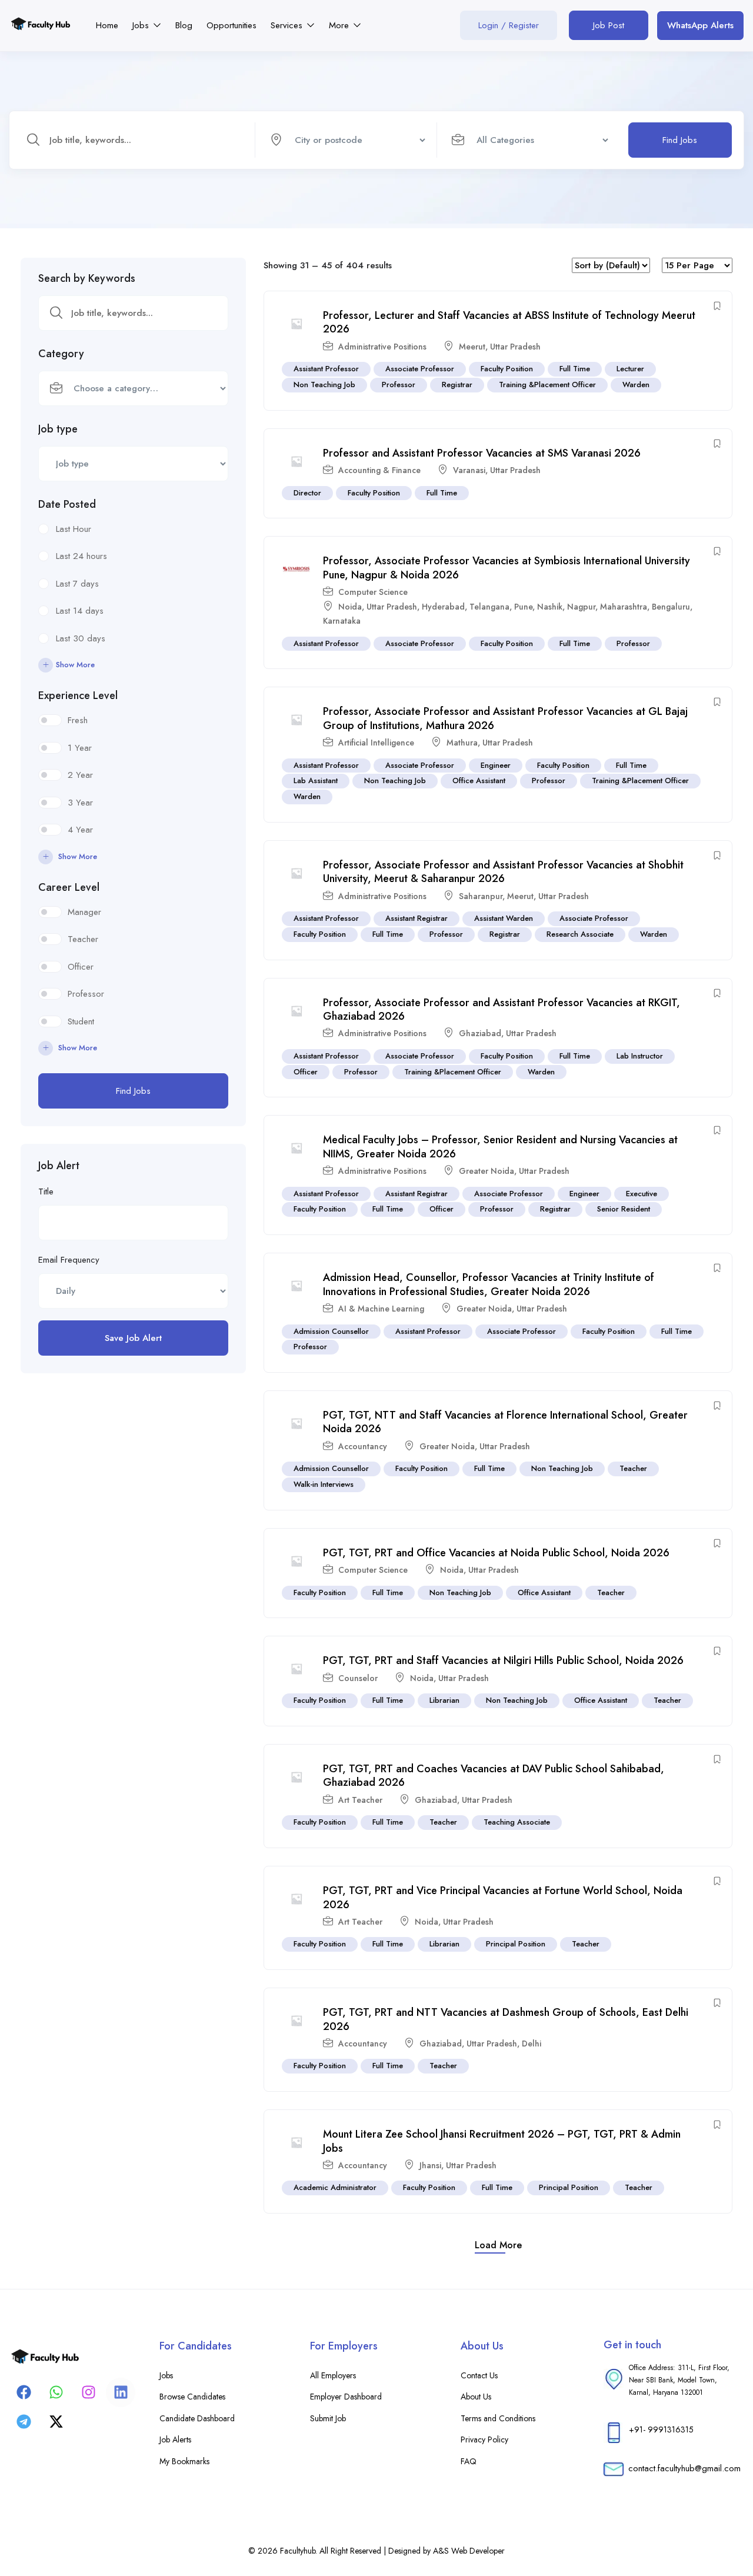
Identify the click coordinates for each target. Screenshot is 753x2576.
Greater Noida (487, 1171)
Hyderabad (443, 607)
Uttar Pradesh (515, 347)
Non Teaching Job (324, 385)
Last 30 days (81, 638)
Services (288, 25)
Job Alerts (175, 2439)
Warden (636, 385)
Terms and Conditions (498, 2418)
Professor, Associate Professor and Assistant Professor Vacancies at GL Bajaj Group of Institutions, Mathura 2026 (505, 718)
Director (307, 493)
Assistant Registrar (417, 918)
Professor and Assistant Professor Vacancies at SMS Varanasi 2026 (482, 453)
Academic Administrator (335, 2187)
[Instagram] (88, 2392)
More (340, 25)
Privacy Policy (484, 2439)
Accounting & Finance (379, 470)
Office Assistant (479, 781)
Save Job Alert (133, 1338)
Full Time (575, 369)
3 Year (80, 803)
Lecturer (630, 369)
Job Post (609, 25)
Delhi (532, 2044)
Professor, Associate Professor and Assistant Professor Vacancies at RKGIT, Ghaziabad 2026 (502, 1009)
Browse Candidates (192, 2397)
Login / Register (509, 25)
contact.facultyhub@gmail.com (684, 2468)
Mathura (462, 743)
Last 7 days (77, 584)
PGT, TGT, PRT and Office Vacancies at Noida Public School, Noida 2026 (496, 1553)
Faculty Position (507, 369)
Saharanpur (481, 896)
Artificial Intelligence (376, 743)
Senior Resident (624, 1209)
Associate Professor (420, 369)
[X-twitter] (56, 2422)
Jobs (142, 25)
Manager (84, 912)
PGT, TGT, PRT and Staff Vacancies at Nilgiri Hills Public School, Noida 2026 (503, 1660)
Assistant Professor (326, 369)
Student (81, 1021)
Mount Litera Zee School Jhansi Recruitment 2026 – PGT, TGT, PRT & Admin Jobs (502, 2141)
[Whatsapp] (56, 2392)
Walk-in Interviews (324, 1484)
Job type (58, 429)
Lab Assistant (316, 781)
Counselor (358, 1678)
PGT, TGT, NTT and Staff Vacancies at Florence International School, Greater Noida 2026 (505, 1422)
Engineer (496, 765)
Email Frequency (69, 1260)
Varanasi (469, 470)
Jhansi (430, 2165)
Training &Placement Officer (547, 385)
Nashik (550, 607)
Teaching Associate (517, 1822)
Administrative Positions (382, 347)
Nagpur (581, 607)
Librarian (444, 1700)
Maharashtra (624, 607)
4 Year (80, 830)
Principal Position (516, 1944)
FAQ (469, 2461)
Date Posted (67, 504)
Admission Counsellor (331, 1331)
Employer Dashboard (346, 2397)
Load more (498, 2245)
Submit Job (328, 2418)
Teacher (83, 939)
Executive (642, 1194)
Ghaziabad (480, 1033)
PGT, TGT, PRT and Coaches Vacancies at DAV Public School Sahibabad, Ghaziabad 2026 (494, 1775)
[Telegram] (24, 2422)
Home (107, 25)
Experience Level (78, 695)
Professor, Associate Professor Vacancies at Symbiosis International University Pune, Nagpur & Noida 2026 (507, 568)
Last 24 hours (81, 556)
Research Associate (580, 934)
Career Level (69, 887)
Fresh (78, 720)
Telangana (489, 607)
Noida (350, 607)
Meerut (472, 347)
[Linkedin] (121, 2392)
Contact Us (479, 2375)
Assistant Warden (504, 918)
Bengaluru (671, 607)
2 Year (80, 775)
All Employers (333, 2375)
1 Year (80, 748)
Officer (81, 967)
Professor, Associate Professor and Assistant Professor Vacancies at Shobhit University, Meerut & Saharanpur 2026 (503, 872)
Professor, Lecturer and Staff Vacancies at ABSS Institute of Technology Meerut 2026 (509, 322)
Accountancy (363, 1446)
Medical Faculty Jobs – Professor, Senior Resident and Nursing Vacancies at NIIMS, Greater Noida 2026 (500, 1146)
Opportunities (231, 25)
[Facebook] (24, 2392)
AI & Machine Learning (381, 1309)
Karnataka (342, 621)
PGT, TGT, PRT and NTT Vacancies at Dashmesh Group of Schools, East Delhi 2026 (506, 2019)
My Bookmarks (184, 2461)
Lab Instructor (640, 1056)
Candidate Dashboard (197, 2418)
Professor (86, 994)
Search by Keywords (87, 278)
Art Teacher (360, 1800)
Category (61, 354)
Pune (523, 607)
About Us (476, 2397)
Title (46, 1192)
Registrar (457, 385)
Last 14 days (80, 611)
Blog (184, 25)
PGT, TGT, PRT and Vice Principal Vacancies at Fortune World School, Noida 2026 (503, 1897)
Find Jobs (680, 140)
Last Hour (74, 529)
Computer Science (373, 592)
